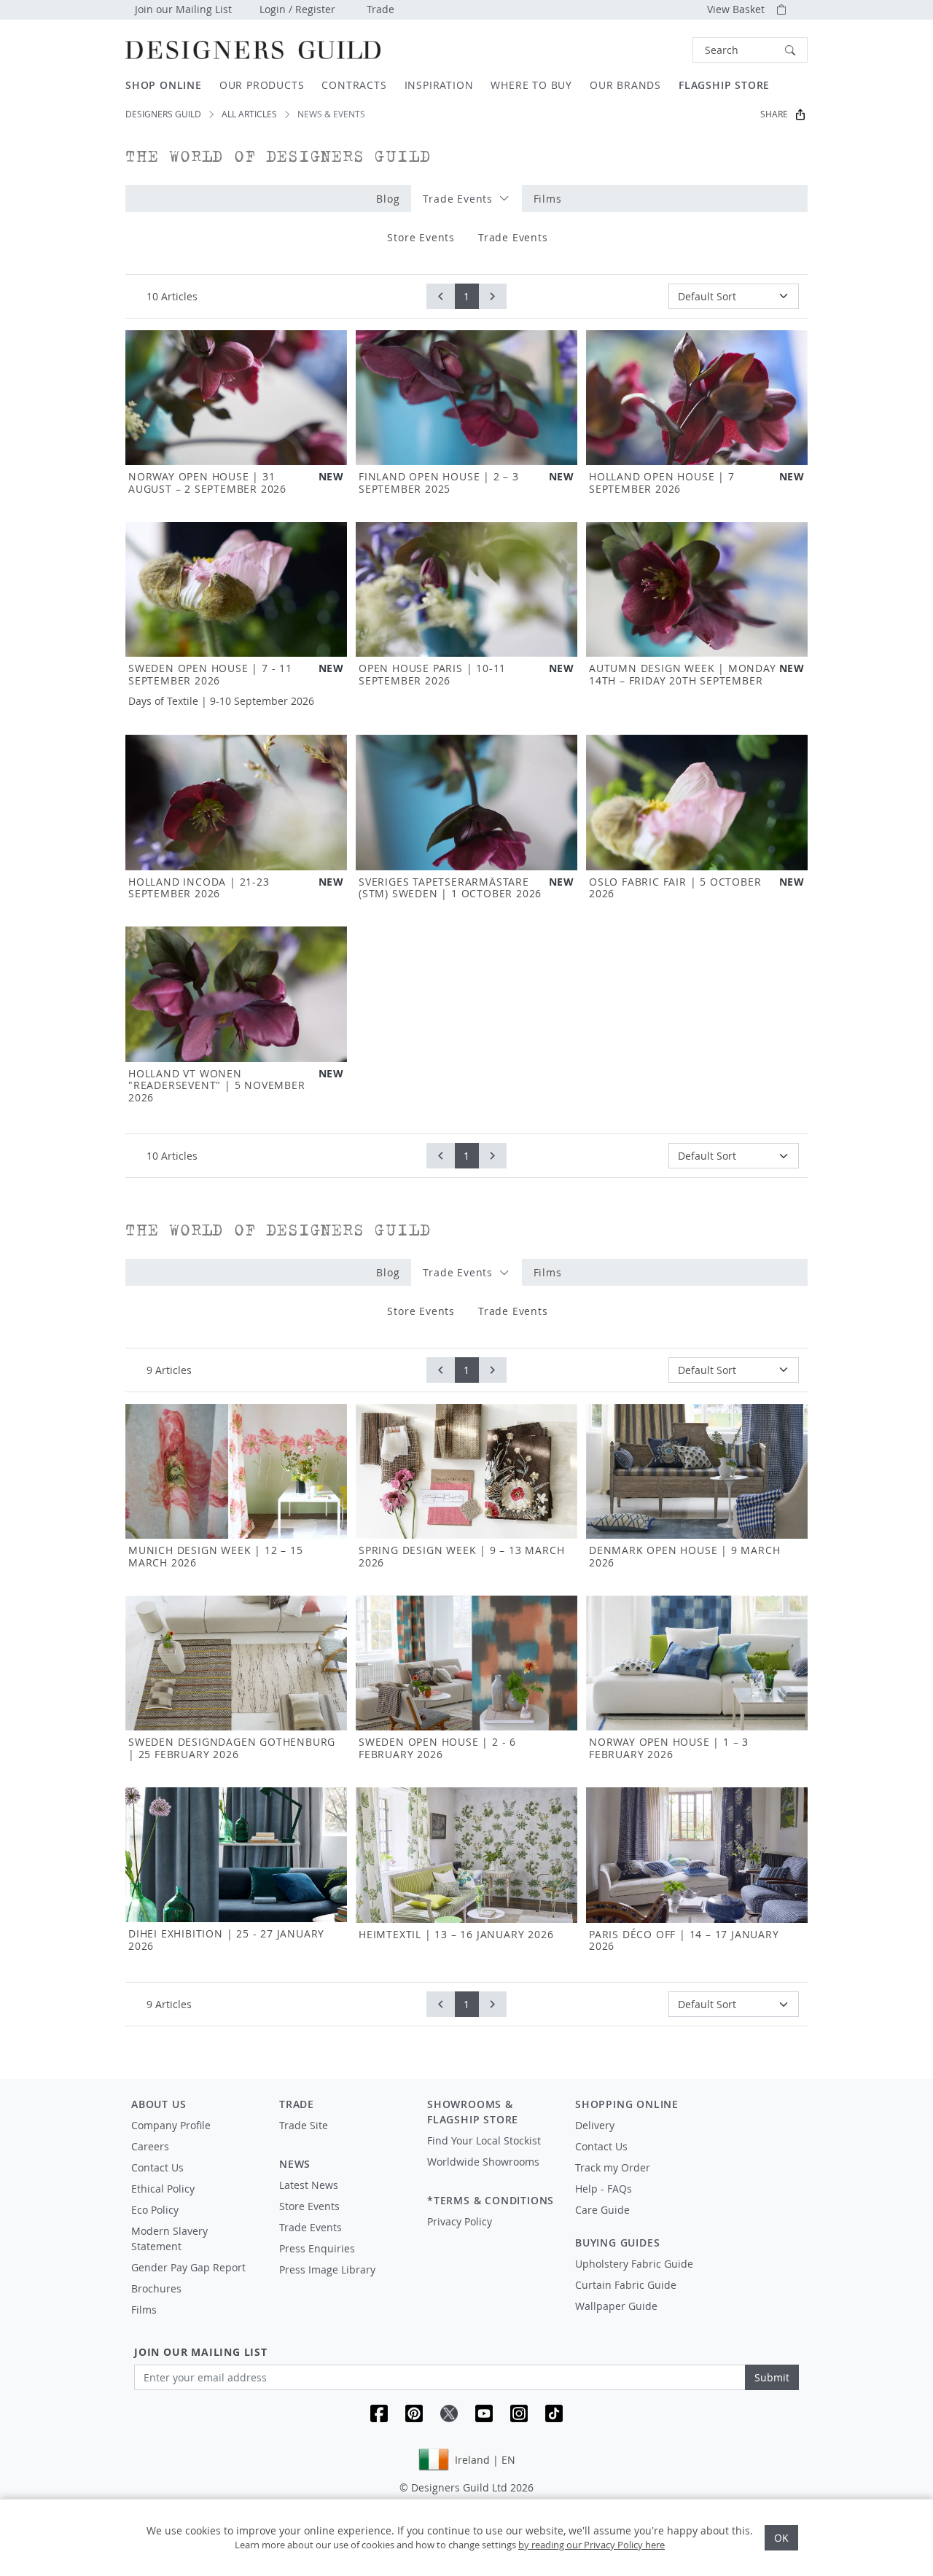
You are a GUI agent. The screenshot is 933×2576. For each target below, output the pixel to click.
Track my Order (613, 2167)
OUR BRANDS (625, 85)
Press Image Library (327, 2269)
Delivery (595, 2125)
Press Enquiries (317, 2248)
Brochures (156, 2288)
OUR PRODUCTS (262, 85)
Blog (388, 199)
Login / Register (297, 9)
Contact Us (157, 2167)
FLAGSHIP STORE (724, 85)
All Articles (249, 114)
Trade (380, 9)
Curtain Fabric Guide (626, 2285)
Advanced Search (659, 50)
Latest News (309, 2185)
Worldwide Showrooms (483, 2162)
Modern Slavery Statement (169, 2239)
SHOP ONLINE (164, 85)
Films (548, 199)
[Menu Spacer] (343, 2139)
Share (774, 114)
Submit (772, 2377)
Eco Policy (155, 2210)
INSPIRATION (439, 85)
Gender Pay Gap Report (188, 2267)
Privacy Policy (460, 2221)
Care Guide (602, 2210)
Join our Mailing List (183, 9)
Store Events (421, 237)
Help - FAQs (604, 2189)
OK (781, 2538)
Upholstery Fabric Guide (634, 2264)
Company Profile (171, 2125)
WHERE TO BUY (531, 85)
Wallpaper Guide (616, 2306)
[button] (750, 50)
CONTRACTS (354, 85)
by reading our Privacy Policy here (592, 2545)
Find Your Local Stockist (484, 2140)
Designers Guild (163, 114)
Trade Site (304, 2125)
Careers (150, 2146)
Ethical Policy (163, 2189)
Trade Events (459, 199)
